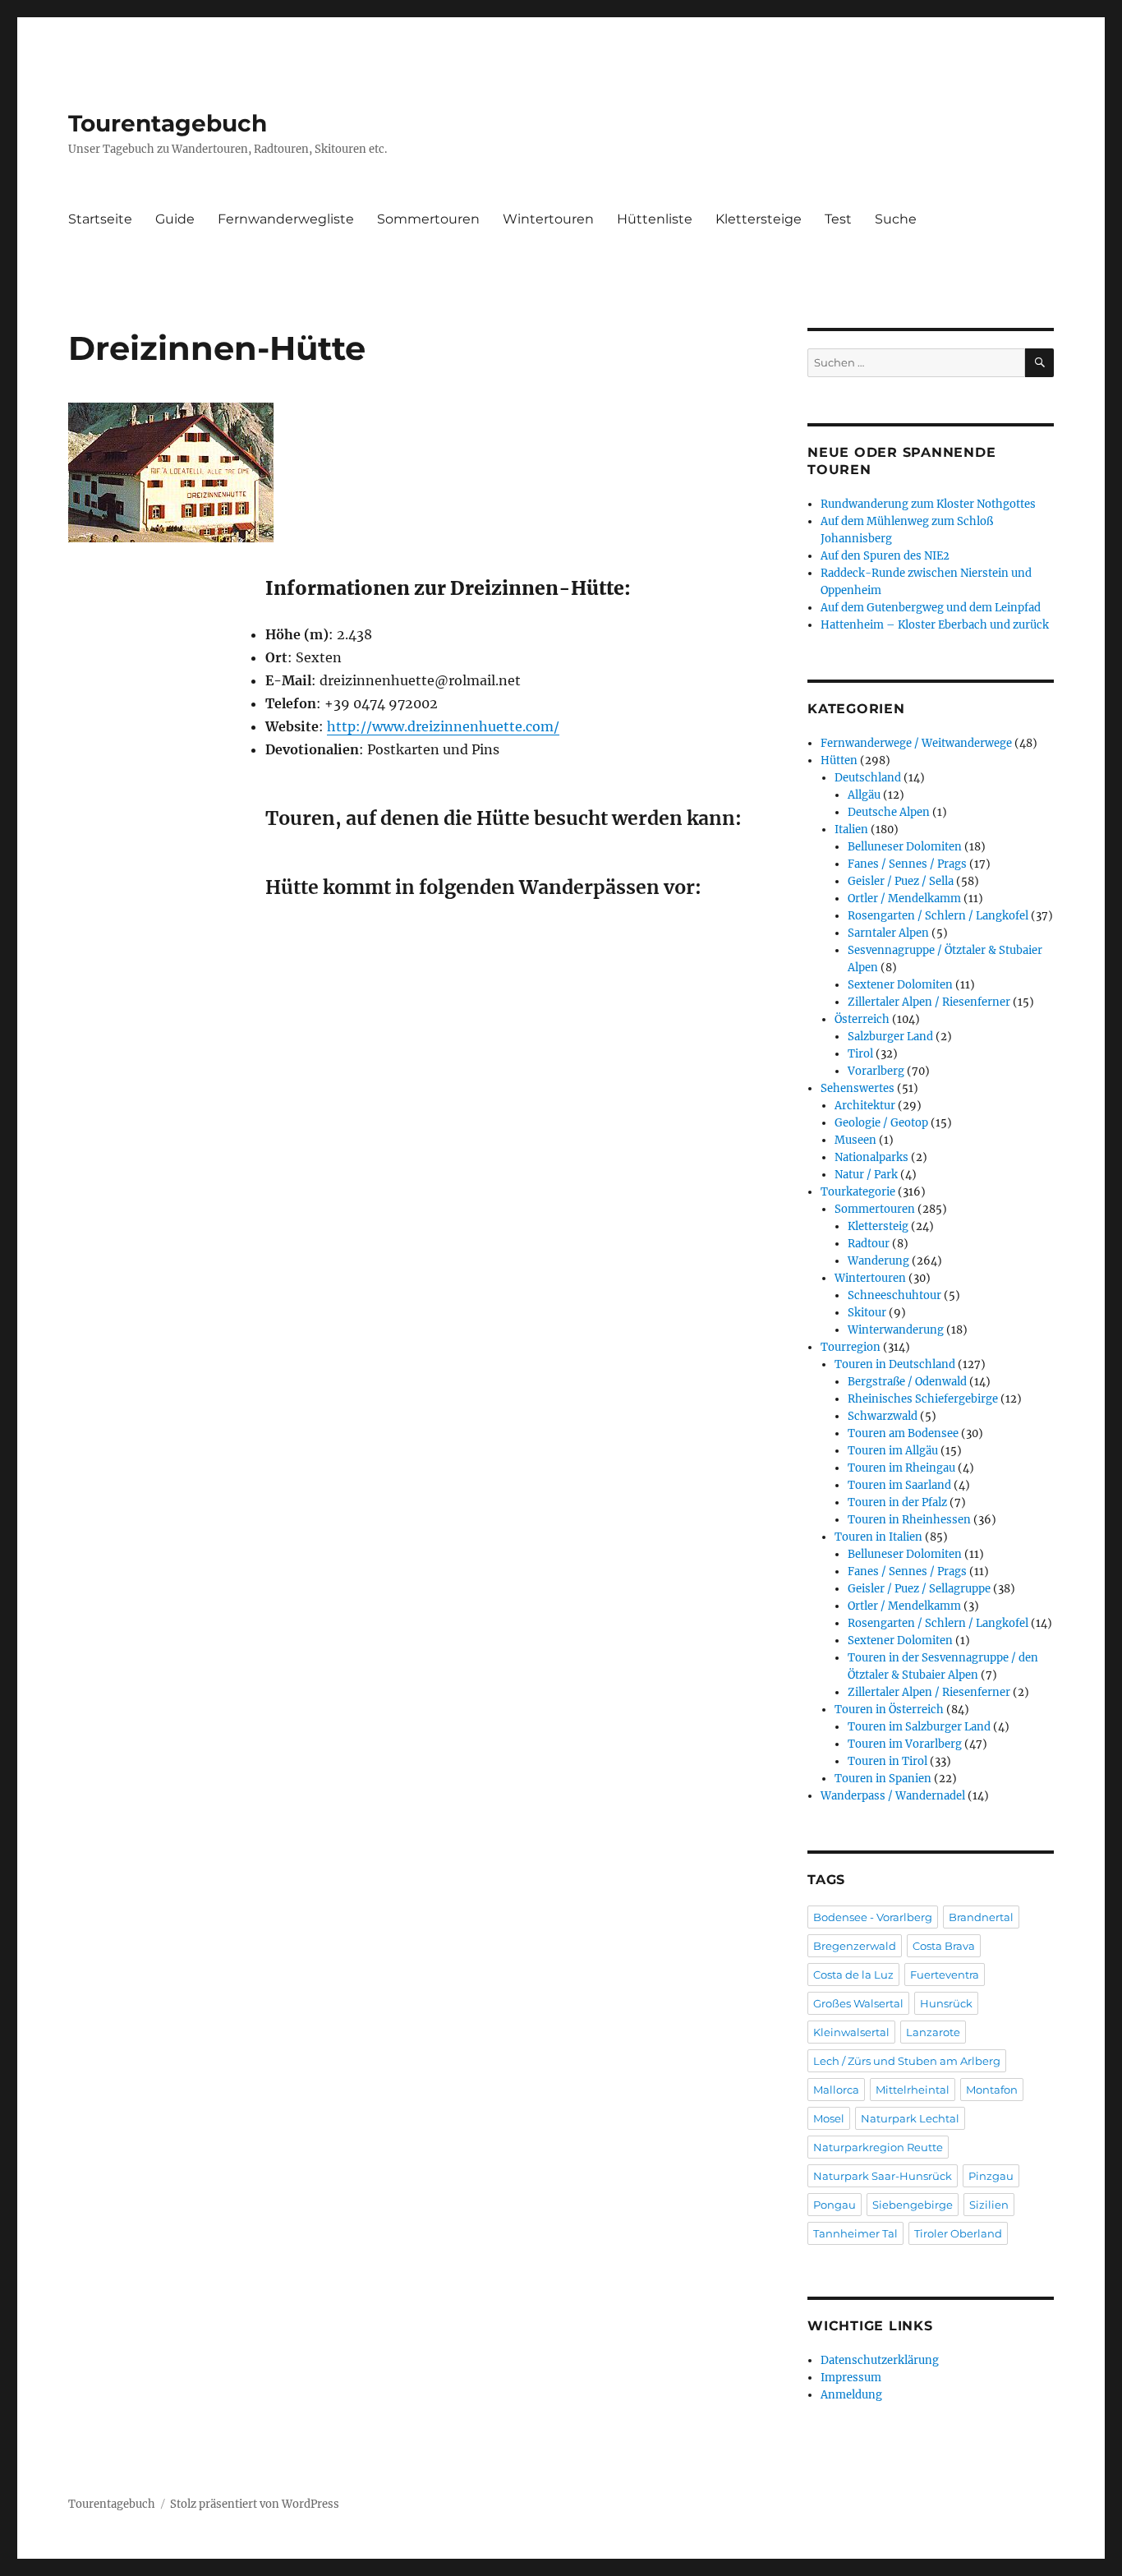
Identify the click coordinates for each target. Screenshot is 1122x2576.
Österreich (862, 1019)
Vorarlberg (876, 1071)
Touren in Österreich (889, 1710)
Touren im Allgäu (893, 1451)
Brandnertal (981, 1917)
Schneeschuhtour (894, 1295)
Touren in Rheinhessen (909, 1520)
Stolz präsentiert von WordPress (255, 2504)
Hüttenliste (655, 219)
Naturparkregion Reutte (878, 2147)
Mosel (829, 2118)
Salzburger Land (890, 1037)
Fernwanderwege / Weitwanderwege (916, 743)
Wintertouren (548, 219)
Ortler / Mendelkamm (904, 899)
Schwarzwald (883, 1416)
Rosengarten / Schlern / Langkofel (938, 916)
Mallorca (836, 2090)
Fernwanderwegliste (286, 219)
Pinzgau (991, 2176)
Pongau (835, 2205)
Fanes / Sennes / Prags (907, 864)
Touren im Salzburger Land (919, 1727)
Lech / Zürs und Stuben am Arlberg (907, 2061)
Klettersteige (759, 219)
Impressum (851, 2378)
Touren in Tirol (887, 1761)
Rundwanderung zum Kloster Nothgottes (928, 504)
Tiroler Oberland (958, 2233)
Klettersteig (878, 1226)
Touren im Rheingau (901, 1468)
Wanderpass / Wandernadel (893, 1796)
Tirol (860, 1054)
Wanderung (878, 1261)
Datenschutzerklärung (880, 2360)
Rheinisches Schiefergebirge (923, 1399)
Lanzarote (933, 2032)
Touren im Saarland (899, 1485)
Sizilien (989, 2205)
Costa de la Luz (853, 1975)
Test (838, 219)
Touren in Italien (878, 1537)
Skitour (867, 1313)
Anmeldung (851, 2395)
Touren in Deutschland (895, 1364)
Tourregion (851, 1347)
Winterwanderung (896, 1330)
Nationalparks (871, 1157)
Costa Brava (944, 1946)
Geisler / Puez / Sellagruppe (919, 1589)
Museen (855, 1140)
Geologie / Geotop (881, 1123)
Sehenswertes (858, 1088)
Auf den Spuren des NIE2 (885, 556)
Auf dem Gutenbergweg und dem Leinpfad (931, 608)
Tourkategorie (858, 1192)
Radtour (869, 1244)
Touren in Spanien (883, 1779)
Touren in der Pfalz (897, 1502)
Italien (851, 829)
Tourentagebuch (168, 123)
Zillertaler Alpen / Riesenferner (929, 1002)
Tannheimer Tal (855, 2233)
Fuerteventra (945, 1975)
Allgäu (864, 795)
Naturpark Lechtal (910, 2118)
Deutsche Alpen (889, 812)
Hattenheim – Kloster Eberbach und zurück (935, 625)
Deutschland (868, 778)
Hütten (839, 760)
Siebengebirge (913, 2205)
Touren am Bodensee (903, 1433)
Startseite (100, 219)
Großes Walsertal (858, 2003)
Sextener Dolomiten (900, 985)
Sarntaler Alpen (888, 933)
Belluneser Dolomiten (905, 847)
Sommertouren (428, 219)
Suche (896, 219)
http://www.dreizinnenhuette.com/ (443, 726)
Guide (175, 219)
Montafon (992, 2090)
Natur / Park (866, 1175)
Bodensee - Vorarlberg (873, 1917)
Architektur (865, 1106)
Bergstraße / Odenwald (907, 1382)
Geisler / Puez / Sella (901, 881)
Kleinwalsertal (851, 2032)
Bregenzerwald (855, 1946)
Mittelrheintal (913, 2090)
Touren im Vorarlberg (905, 1744)
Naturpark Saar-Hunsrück (883, 2176)
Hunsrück (946, 2003)
